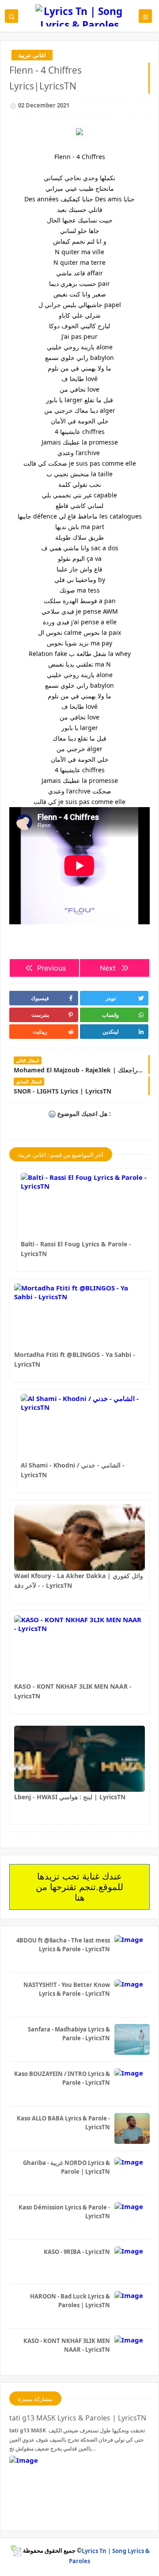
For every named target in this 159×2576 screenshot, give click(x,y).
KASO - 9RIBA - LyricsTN (77, 2252)
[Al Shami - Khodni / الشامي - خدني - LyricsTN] (86, 1427)
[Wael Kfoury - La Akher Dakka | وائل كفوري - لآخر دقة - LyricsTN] (79, 1538)
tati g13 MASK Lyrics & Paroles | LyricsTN (78, 2418)
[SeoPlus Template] (16, 2551)
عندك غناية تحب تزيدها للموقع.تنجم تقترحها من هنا (79, 1887)
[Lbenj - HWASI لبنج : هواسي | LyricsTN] (79, 1759)
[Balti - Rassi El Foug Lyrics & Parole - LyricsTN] (86, 1206)
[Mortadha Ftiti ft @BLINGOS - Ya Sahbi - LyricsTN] (79, 1316)
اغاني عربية (32, 55)
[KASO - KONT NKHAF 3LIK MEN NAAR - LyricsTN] (79, 1648)
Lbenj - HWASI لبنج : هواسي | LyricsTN (70, 1797)
